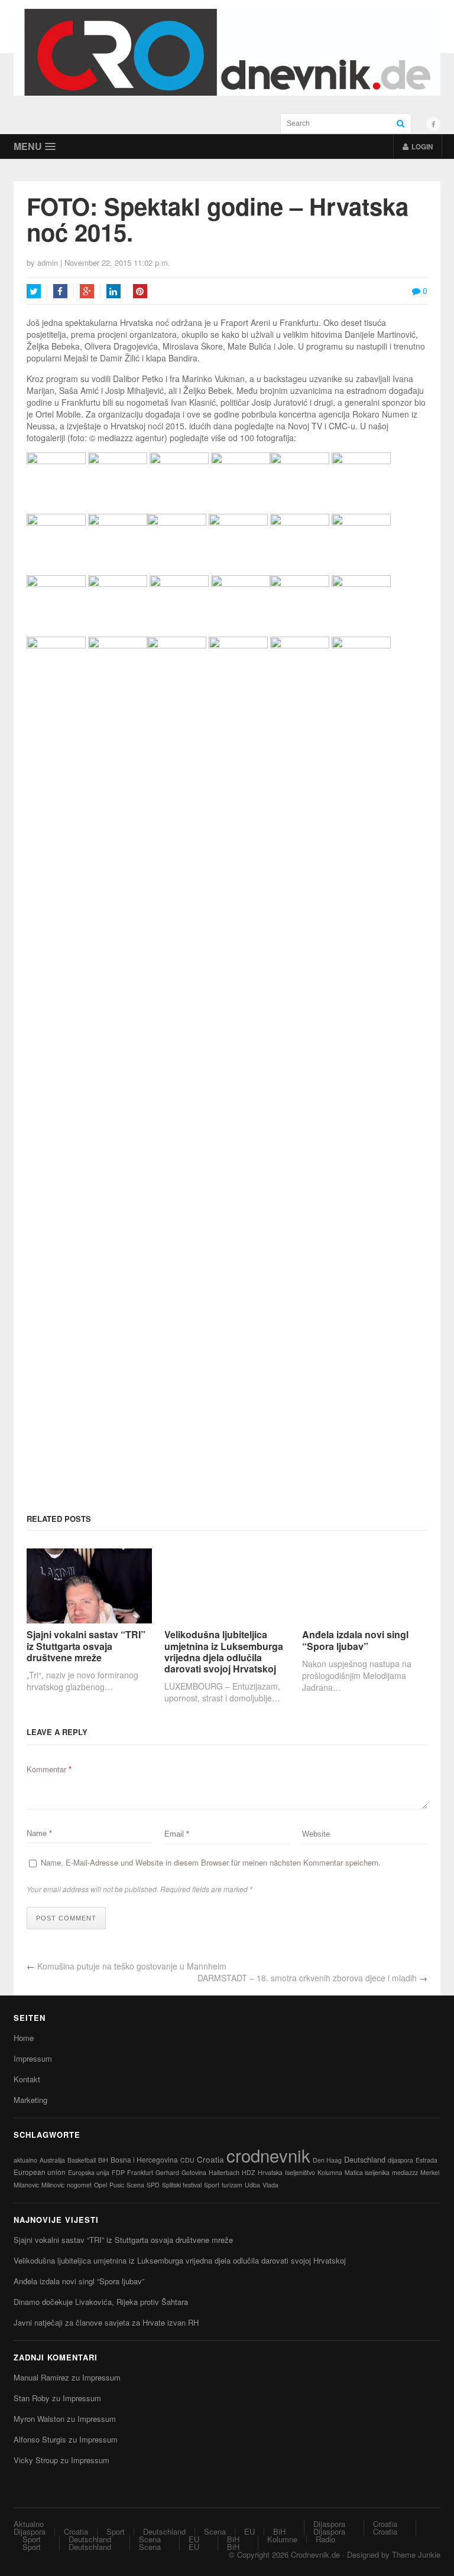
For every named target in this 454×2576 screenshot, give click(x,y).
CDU (187, 2160)
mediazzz (405, 2172)
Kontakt (27, 2079)
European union (40, 2172)
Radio (325, 2539)
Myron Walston (39, 2419)
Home (24, 2038)
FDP (118, 2172)
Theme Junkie (416, 2554)
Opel (100, 2185)
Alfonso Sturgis (40, 2439)
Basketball (82, 2160)
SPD (153, 2185)
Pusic (117, 2185)
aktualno (25, 2160)
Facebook (60, 291)
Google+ (87, 291)
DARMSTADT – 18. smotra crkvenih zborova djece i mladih (307, 1978)
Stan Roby (32, 2398)
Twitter (34, 291)
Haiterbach (224, 2172)
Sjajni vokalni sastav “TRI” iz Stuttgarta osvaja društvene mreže (86, 1646)
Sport (212, 2185)
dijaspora (401, 2160)
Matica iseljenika (367, 2172)
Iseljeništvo (300, 2172)
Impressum (33, 2058)
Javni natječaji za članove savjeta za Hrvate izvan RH (106, 2322)
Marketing (30, 2100)
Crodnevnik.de (315, 2554)
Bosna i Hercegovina (144, 2159)
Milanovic (26, 2185)
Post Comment (66, 1918)
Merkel (430, 2172)
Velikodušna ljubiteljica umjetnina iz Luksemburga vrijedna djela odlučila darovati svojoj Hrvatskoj (224, 1651)
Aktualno (29, 2524)
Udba (252, 2185)
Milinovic (53, 2185)
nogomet (79, 2185)
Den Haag (327, 2160)
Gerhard (167, 2172)
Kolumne (282, 2539)
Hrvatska (270, 2172)
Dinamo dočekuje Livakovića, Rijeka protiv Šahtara (101, 2302)
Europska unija (89, 2172)
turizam (232, 2185)
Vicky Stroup (36, 2460)
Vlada (270, 2185)
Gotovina (194, 2172)
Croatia (210, 2159)
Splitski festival (182, 2185)
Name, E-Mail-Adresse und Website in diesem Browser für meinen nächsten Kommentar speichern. (211, 1862)
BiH (103, 2160)
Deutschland (365, 2159)
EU (249, 2531)
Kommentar (49, 1769)
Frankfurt (140, 2172)
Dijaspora (30, 2531)
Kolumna (330, 2172)
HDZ (249, 2172)
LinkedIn (113, 291)
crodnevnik (268, 2155)
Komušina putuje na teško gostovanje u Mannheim (132, 1966)
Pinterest (140, 291)
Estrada (427, 2160)
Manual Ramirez (41, 2377)
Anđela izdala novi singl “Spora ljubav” (355, 1640)
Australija (52, 2160)
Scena (135, 2185)
